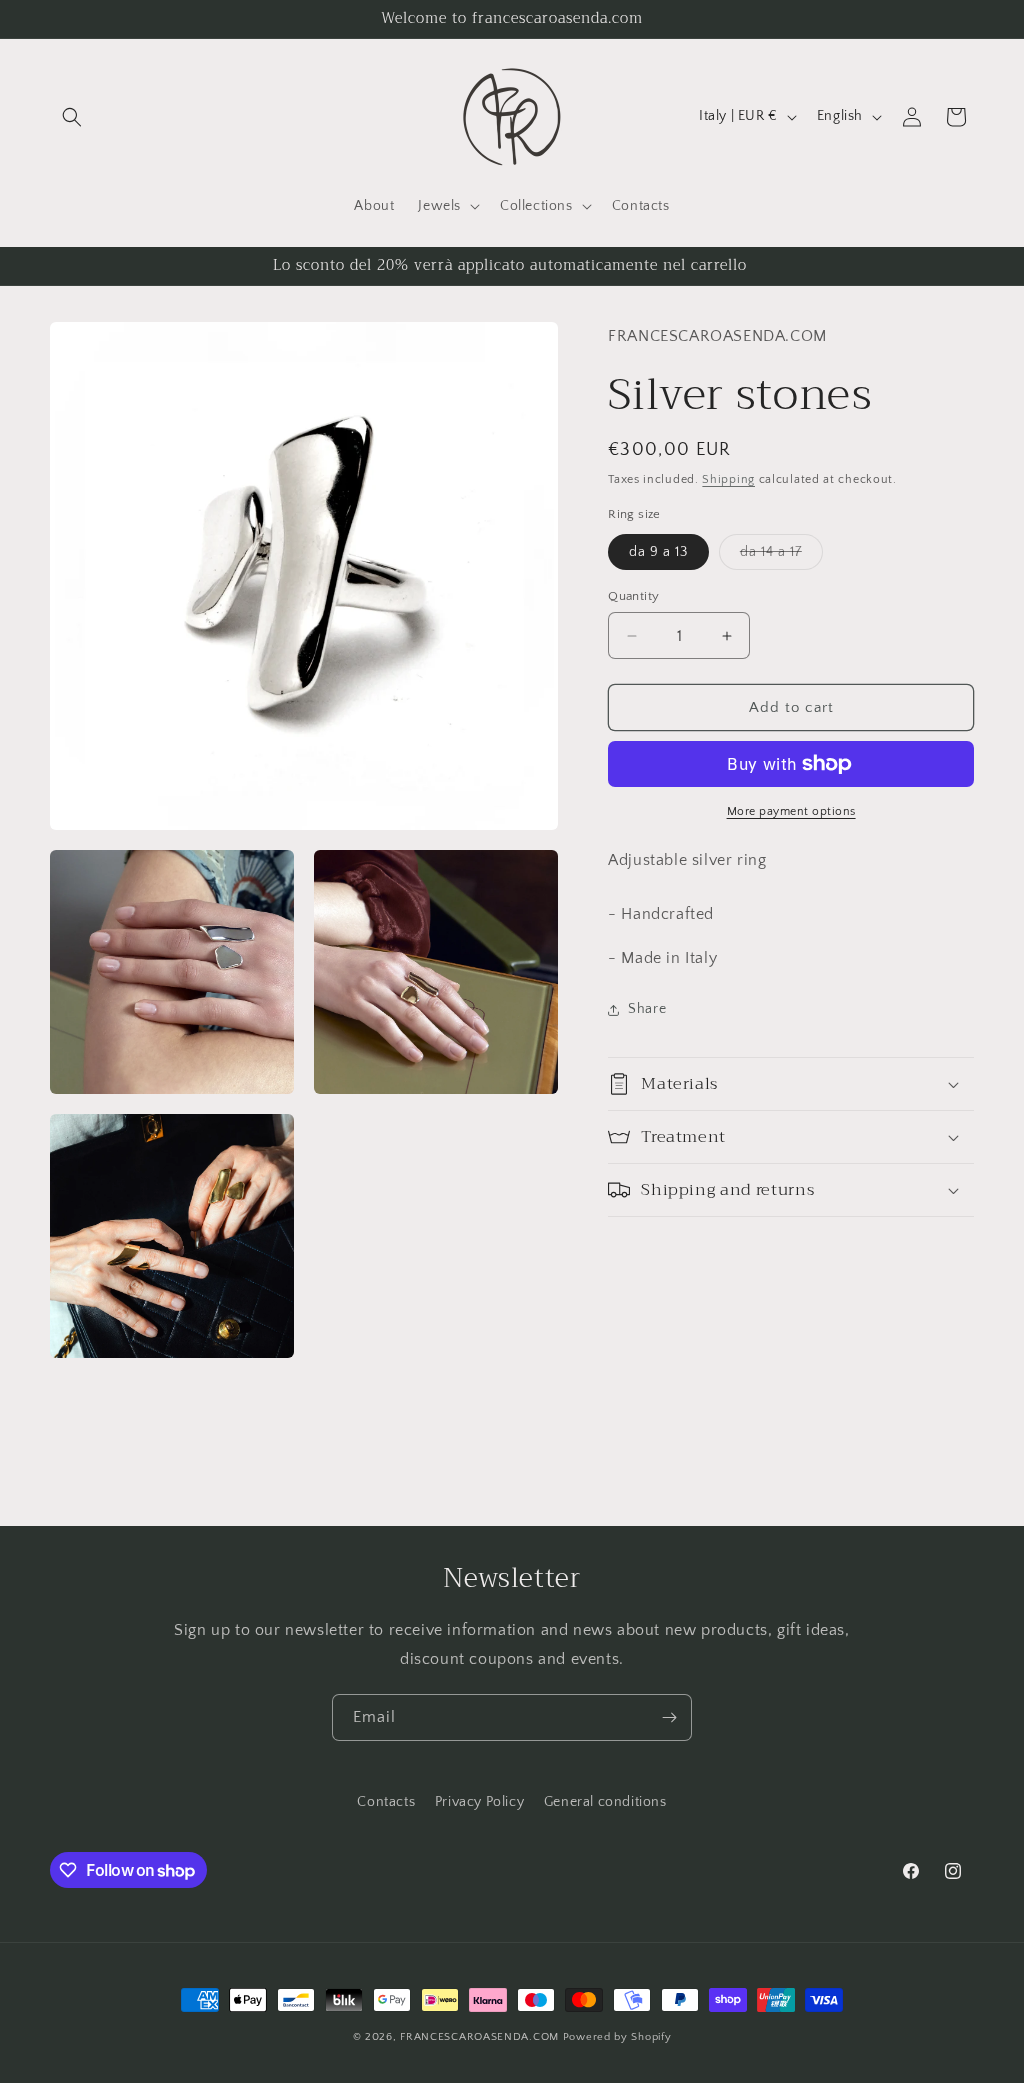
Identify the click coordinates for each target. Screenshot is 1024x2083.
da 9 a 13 (658, 552)
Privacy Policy (479, 1802)
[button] (72, 117)
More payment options (791, 811)
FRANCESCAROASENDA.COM (479, 2037)
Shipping (728, 479)
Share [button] (647, 1009)
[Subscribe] (669, 1717)
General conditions (605, 1802)
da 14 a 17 (781, 556)
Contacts (386, 1802)
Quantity (633, 596)
